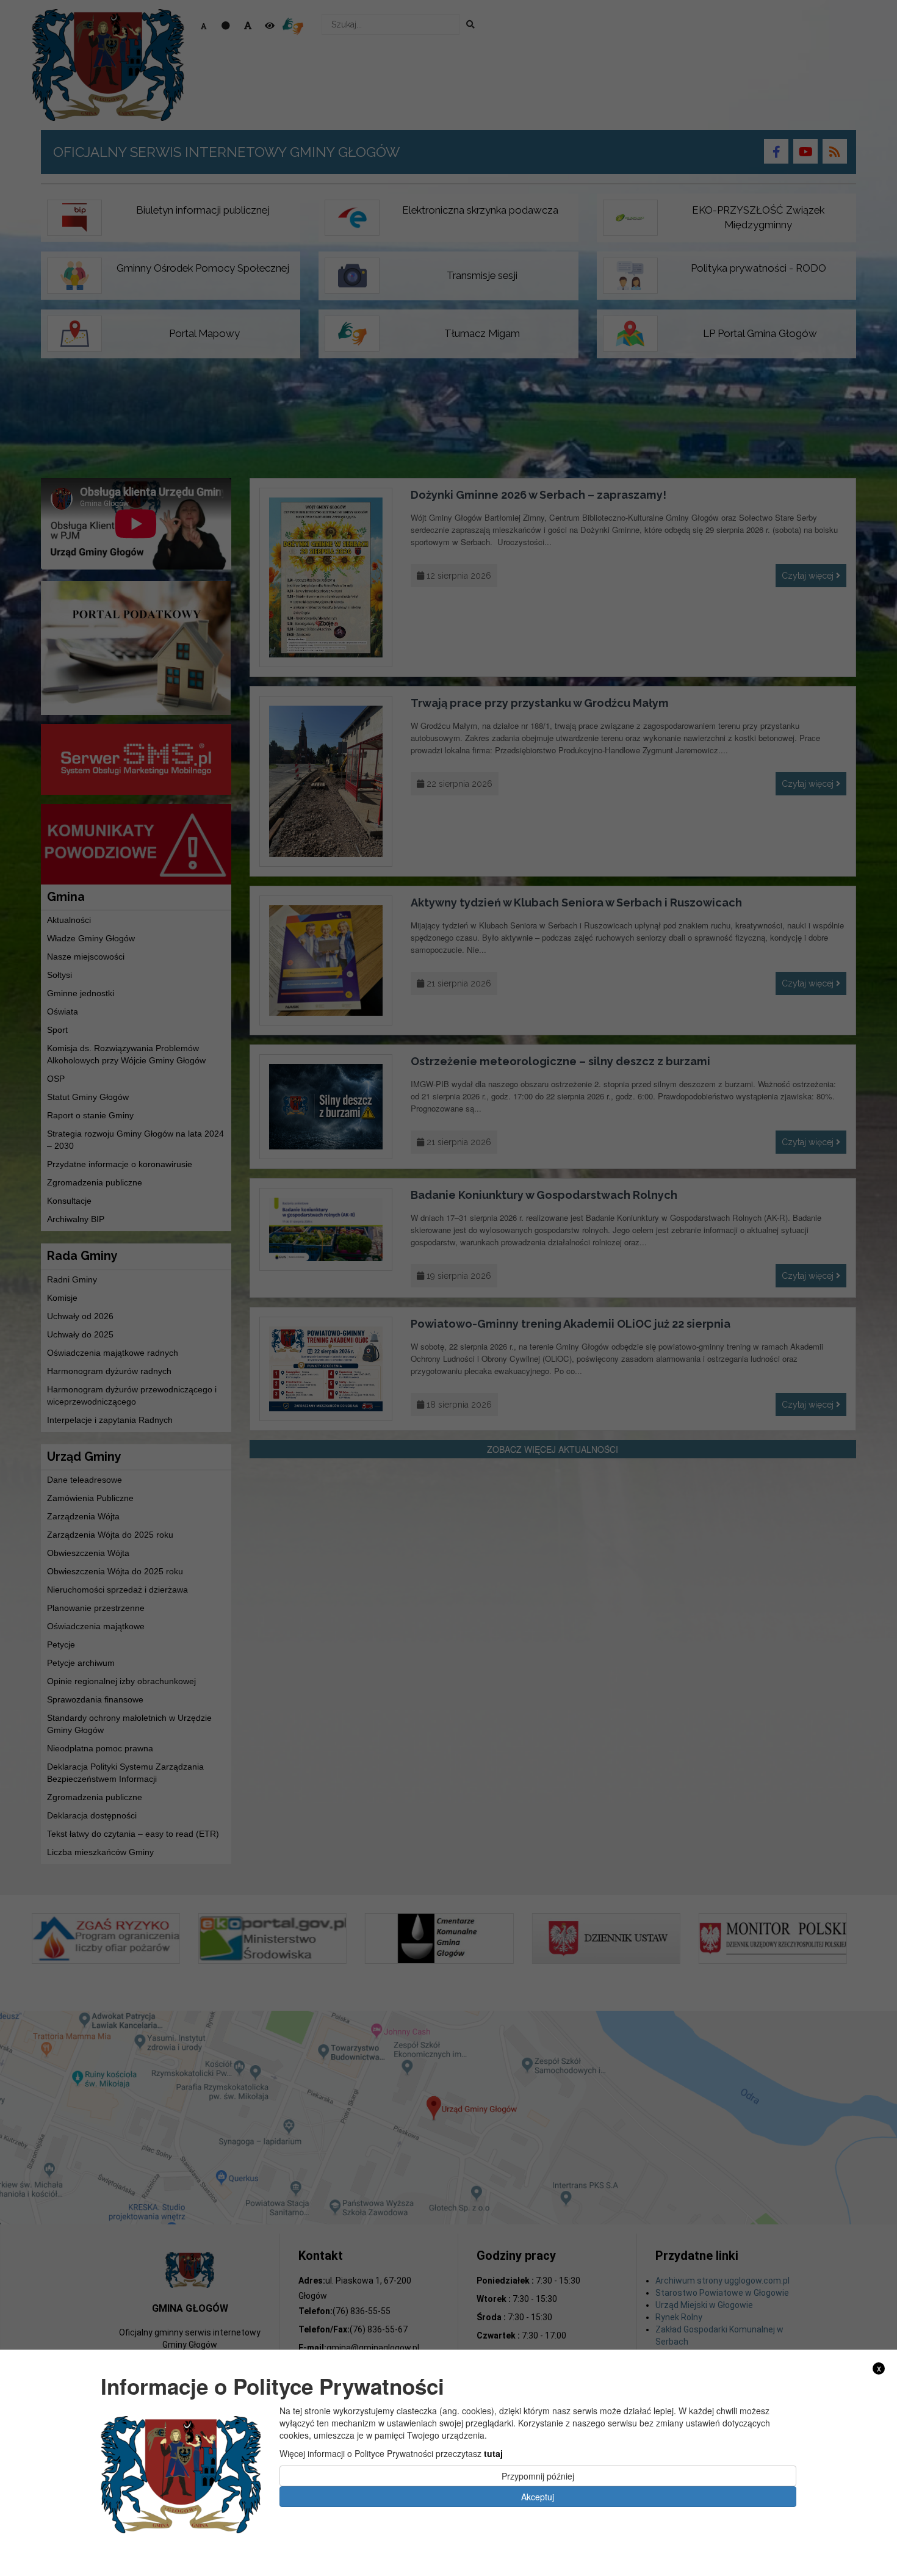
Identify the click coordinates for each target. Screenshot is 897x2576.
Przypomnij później (538, 2475)
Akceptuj (538, 2496)
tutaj (493, 2453)
